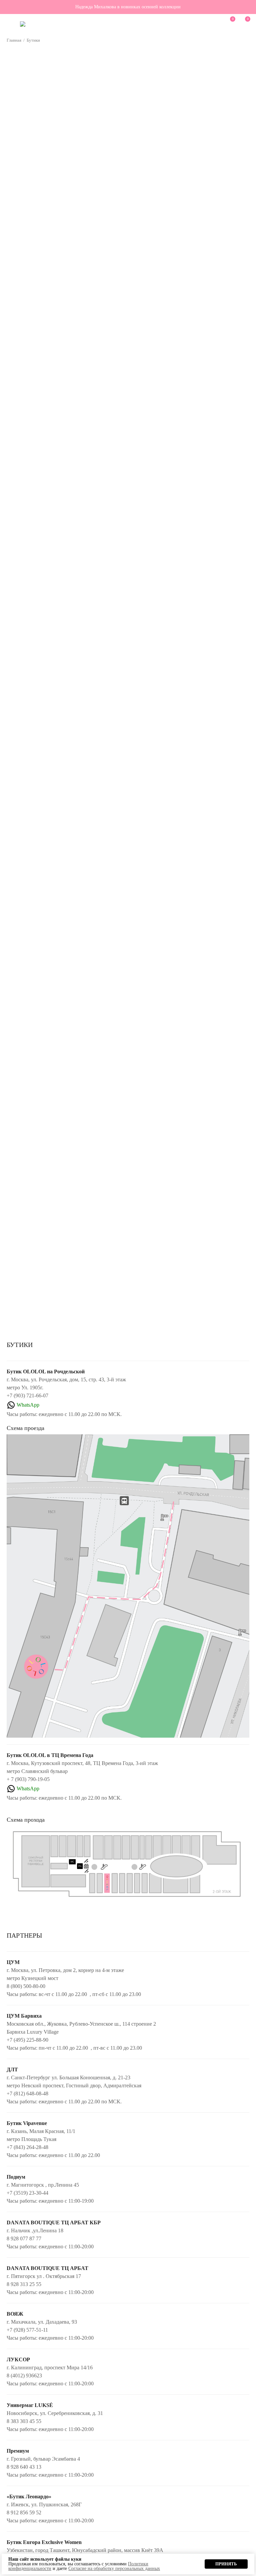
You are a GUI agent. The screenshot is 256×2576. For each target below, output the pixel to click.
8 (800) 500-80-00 (26, 1986)
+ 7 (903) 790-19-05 (28, 1779)
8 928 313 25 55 (24, 2284)
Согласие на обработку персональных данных (114, 2568)
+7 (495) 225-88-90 (27, 2040)
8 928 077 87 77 (24, 2238)
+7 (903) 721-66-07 (27, 1395)
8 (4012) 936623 (24, 2375)
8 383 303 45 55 (24, 2421)
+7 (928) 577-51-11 (27, 2330)
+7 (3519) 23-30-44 (27, 2193)
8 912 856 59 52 (24, 2512)
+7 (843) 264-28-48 (27, 2147)
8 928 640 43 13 (24, 2467)
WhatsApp (28, 1405)
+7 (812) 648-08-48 (27, 2093)
